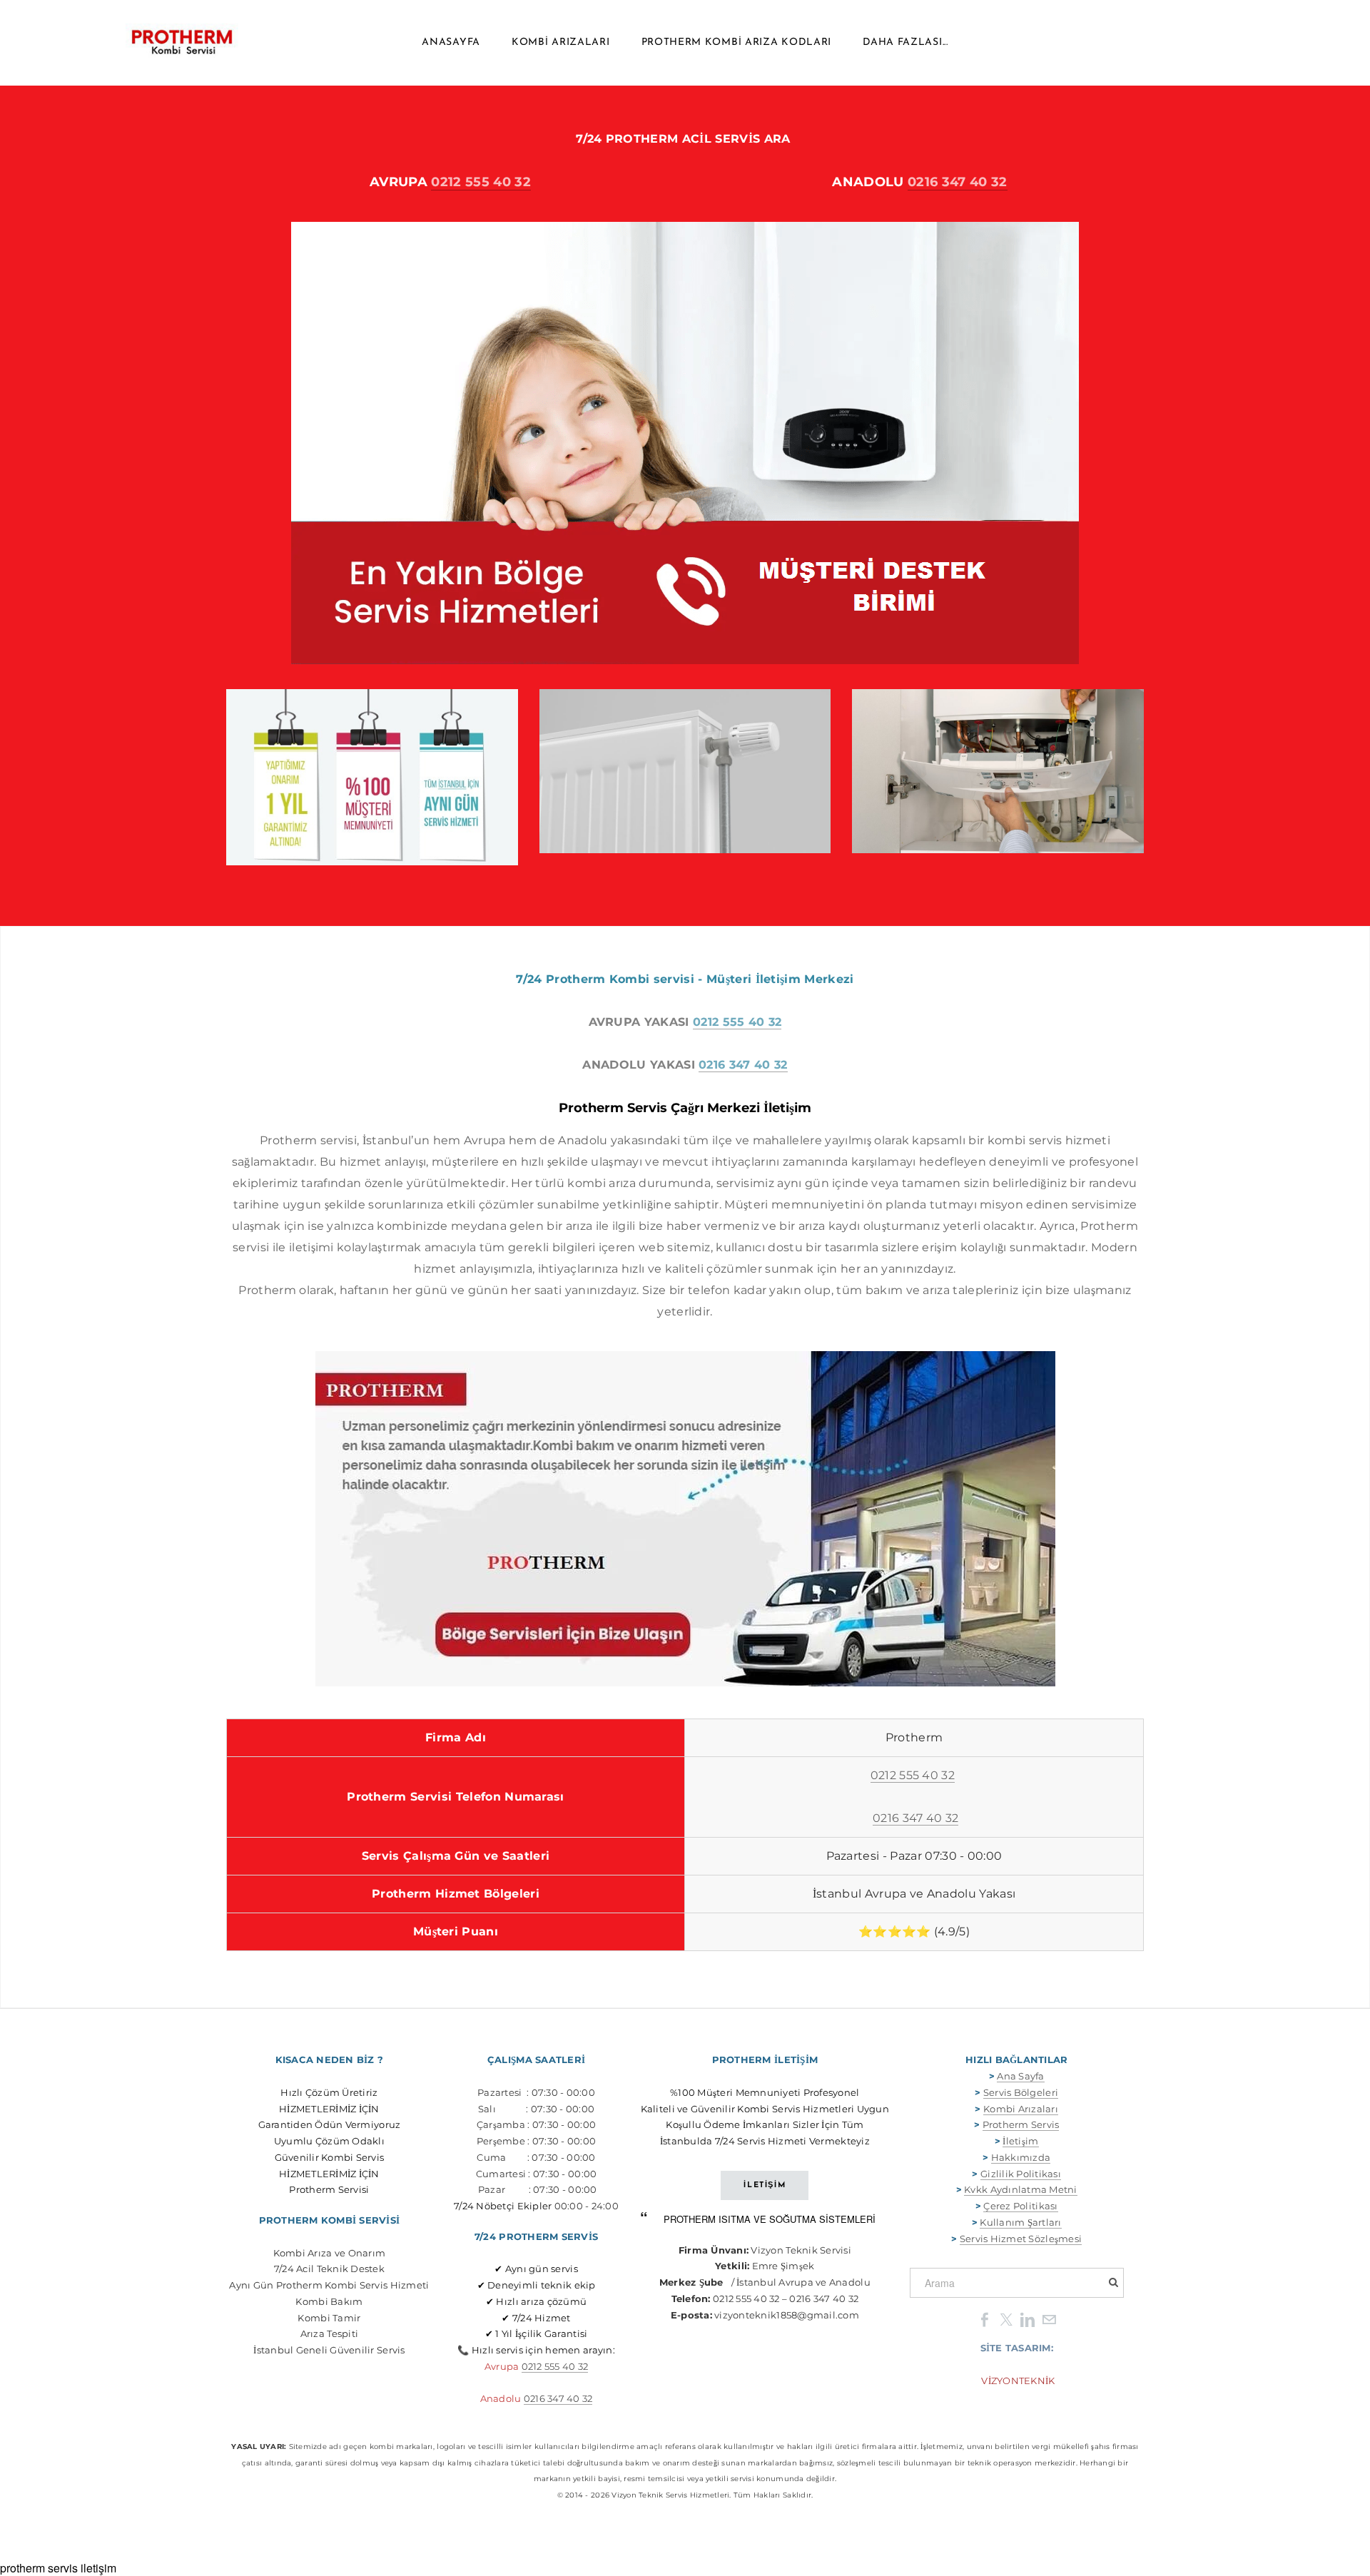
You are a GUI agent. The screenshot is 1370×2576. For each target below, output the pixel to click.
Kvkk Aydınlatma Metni (1020, 2189)
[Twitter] (1006, 2319)
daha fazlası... (905, 42)
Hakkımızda (1021, 2157)
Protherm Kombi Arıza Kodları (737, 42)
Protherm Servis (1021, 2124)
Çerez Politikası (1020, 2206)
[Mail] (1049, 2319)
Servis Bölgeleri (1021, 2092)
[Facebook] (985, 2319)
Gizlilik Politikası (1021, 2174)
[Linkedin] (1027, 2319)
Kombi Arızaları (561, 42)
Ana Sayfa (1020, 2076)
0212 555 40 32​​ (555, 2366)
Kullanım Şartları (1020, 2222)
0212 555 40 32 (481, 182)
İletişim (1020, 2141)
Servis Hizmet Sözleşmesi (1021, 2239)
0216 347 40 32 (957, 182)
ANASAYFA (451, 42)
